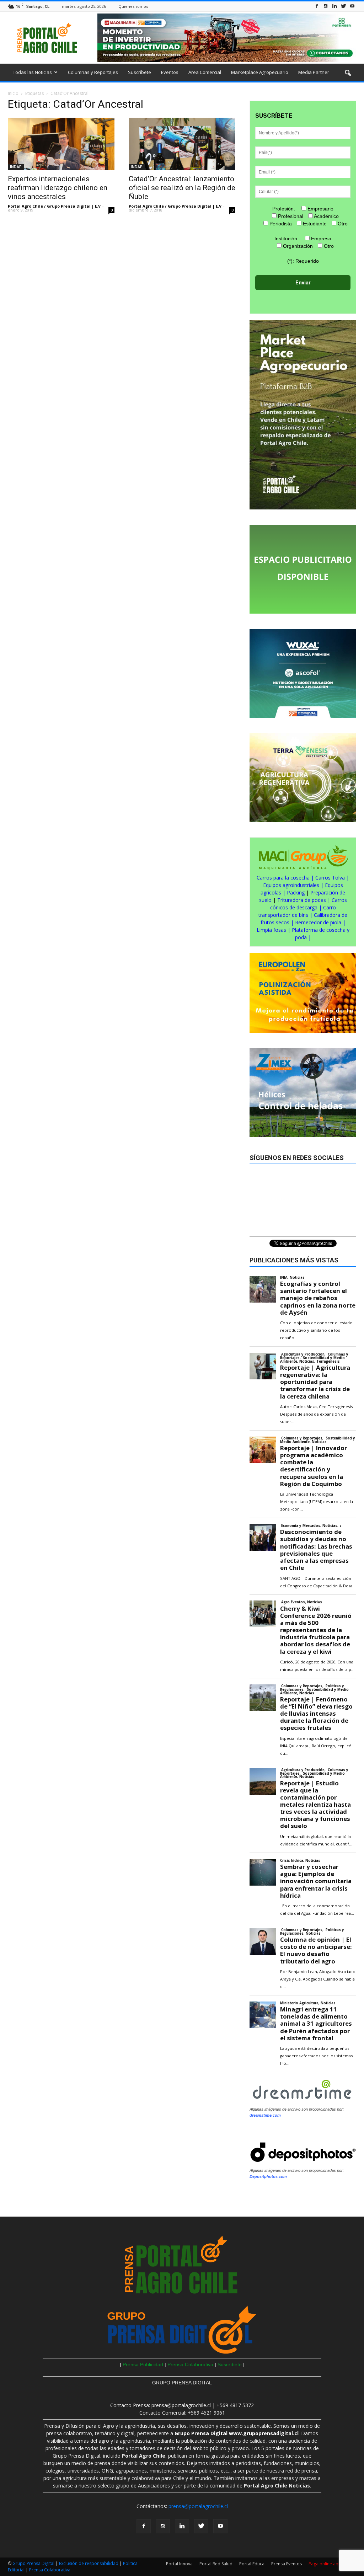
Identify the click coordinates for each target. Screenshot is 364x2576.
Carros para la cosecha (283, 878)
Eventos (170, 72)
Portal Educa (252, 2564)
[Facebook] (317, 6)
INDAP (16, 167)
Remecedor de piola (318, 922)
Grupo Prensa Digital (33, 2563)
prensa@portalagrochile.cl (198, 2506)
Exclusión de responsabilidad (89, 2563)
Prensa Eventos (287, 2564)
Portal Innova (179, 2564)
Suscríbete (140, 72)
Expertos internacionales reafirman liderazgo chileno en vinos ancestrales (58, 188)
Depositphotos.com (268, 2176)
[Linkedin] (334, 6)
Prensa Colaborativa (191, 2364)
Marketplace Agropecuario (260, 72)
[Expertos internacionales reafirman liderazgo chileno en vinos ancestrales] (61, 144)
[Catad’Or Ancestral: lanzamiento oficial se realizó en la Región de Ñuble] (182, 144)
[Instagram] (326, 6)
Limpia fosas (271, 930)
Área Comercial (205, 72)
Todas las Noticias (32, 72)
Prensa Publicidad (143, 2364)
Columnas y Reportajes (93, 72)
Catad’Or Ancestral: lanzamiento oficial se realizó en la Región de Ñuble (182, 188)
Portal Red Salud (216, 2564)
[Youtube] (352, 6)
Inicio (13, 93)
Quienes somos (133, 6)
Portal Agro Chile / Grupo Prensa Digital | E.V (54, 206)
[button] (348, 73)
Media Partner (314, 72)
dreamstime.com (265, 2115)
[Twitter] (343, 6)
